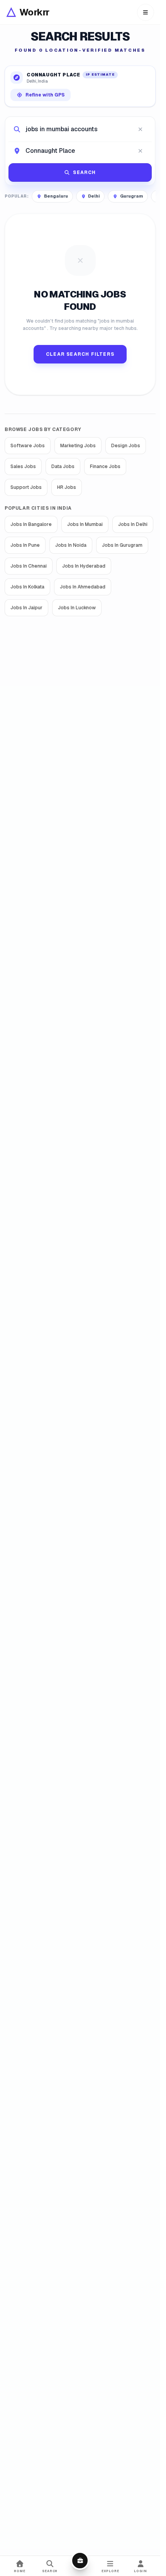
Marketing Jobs (78, 446)
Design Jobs (126, 446)
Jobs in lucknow (77, 608)
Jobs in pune (25, 545)
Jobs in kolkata (27, 587)
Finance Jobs (105, 467)
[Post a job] (80, 2561)
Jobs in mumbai (85, 524)
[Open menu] (146, 12)
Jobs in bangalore (31, 524)
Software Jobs (28, 446)
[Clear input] (140, 129)
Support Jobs (26, 487)
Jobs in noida (71, 545)
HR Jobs (67, 487)
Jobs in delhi (133, 524)
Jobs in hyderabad (84, 566)
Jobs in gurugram (122, 545)
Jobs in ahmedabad (83, 587)
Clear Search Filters (80, 354)
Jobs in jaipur (26, 608)
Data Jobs (63, 467)
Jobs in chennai (29, 566)
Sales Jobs (23, 467)
